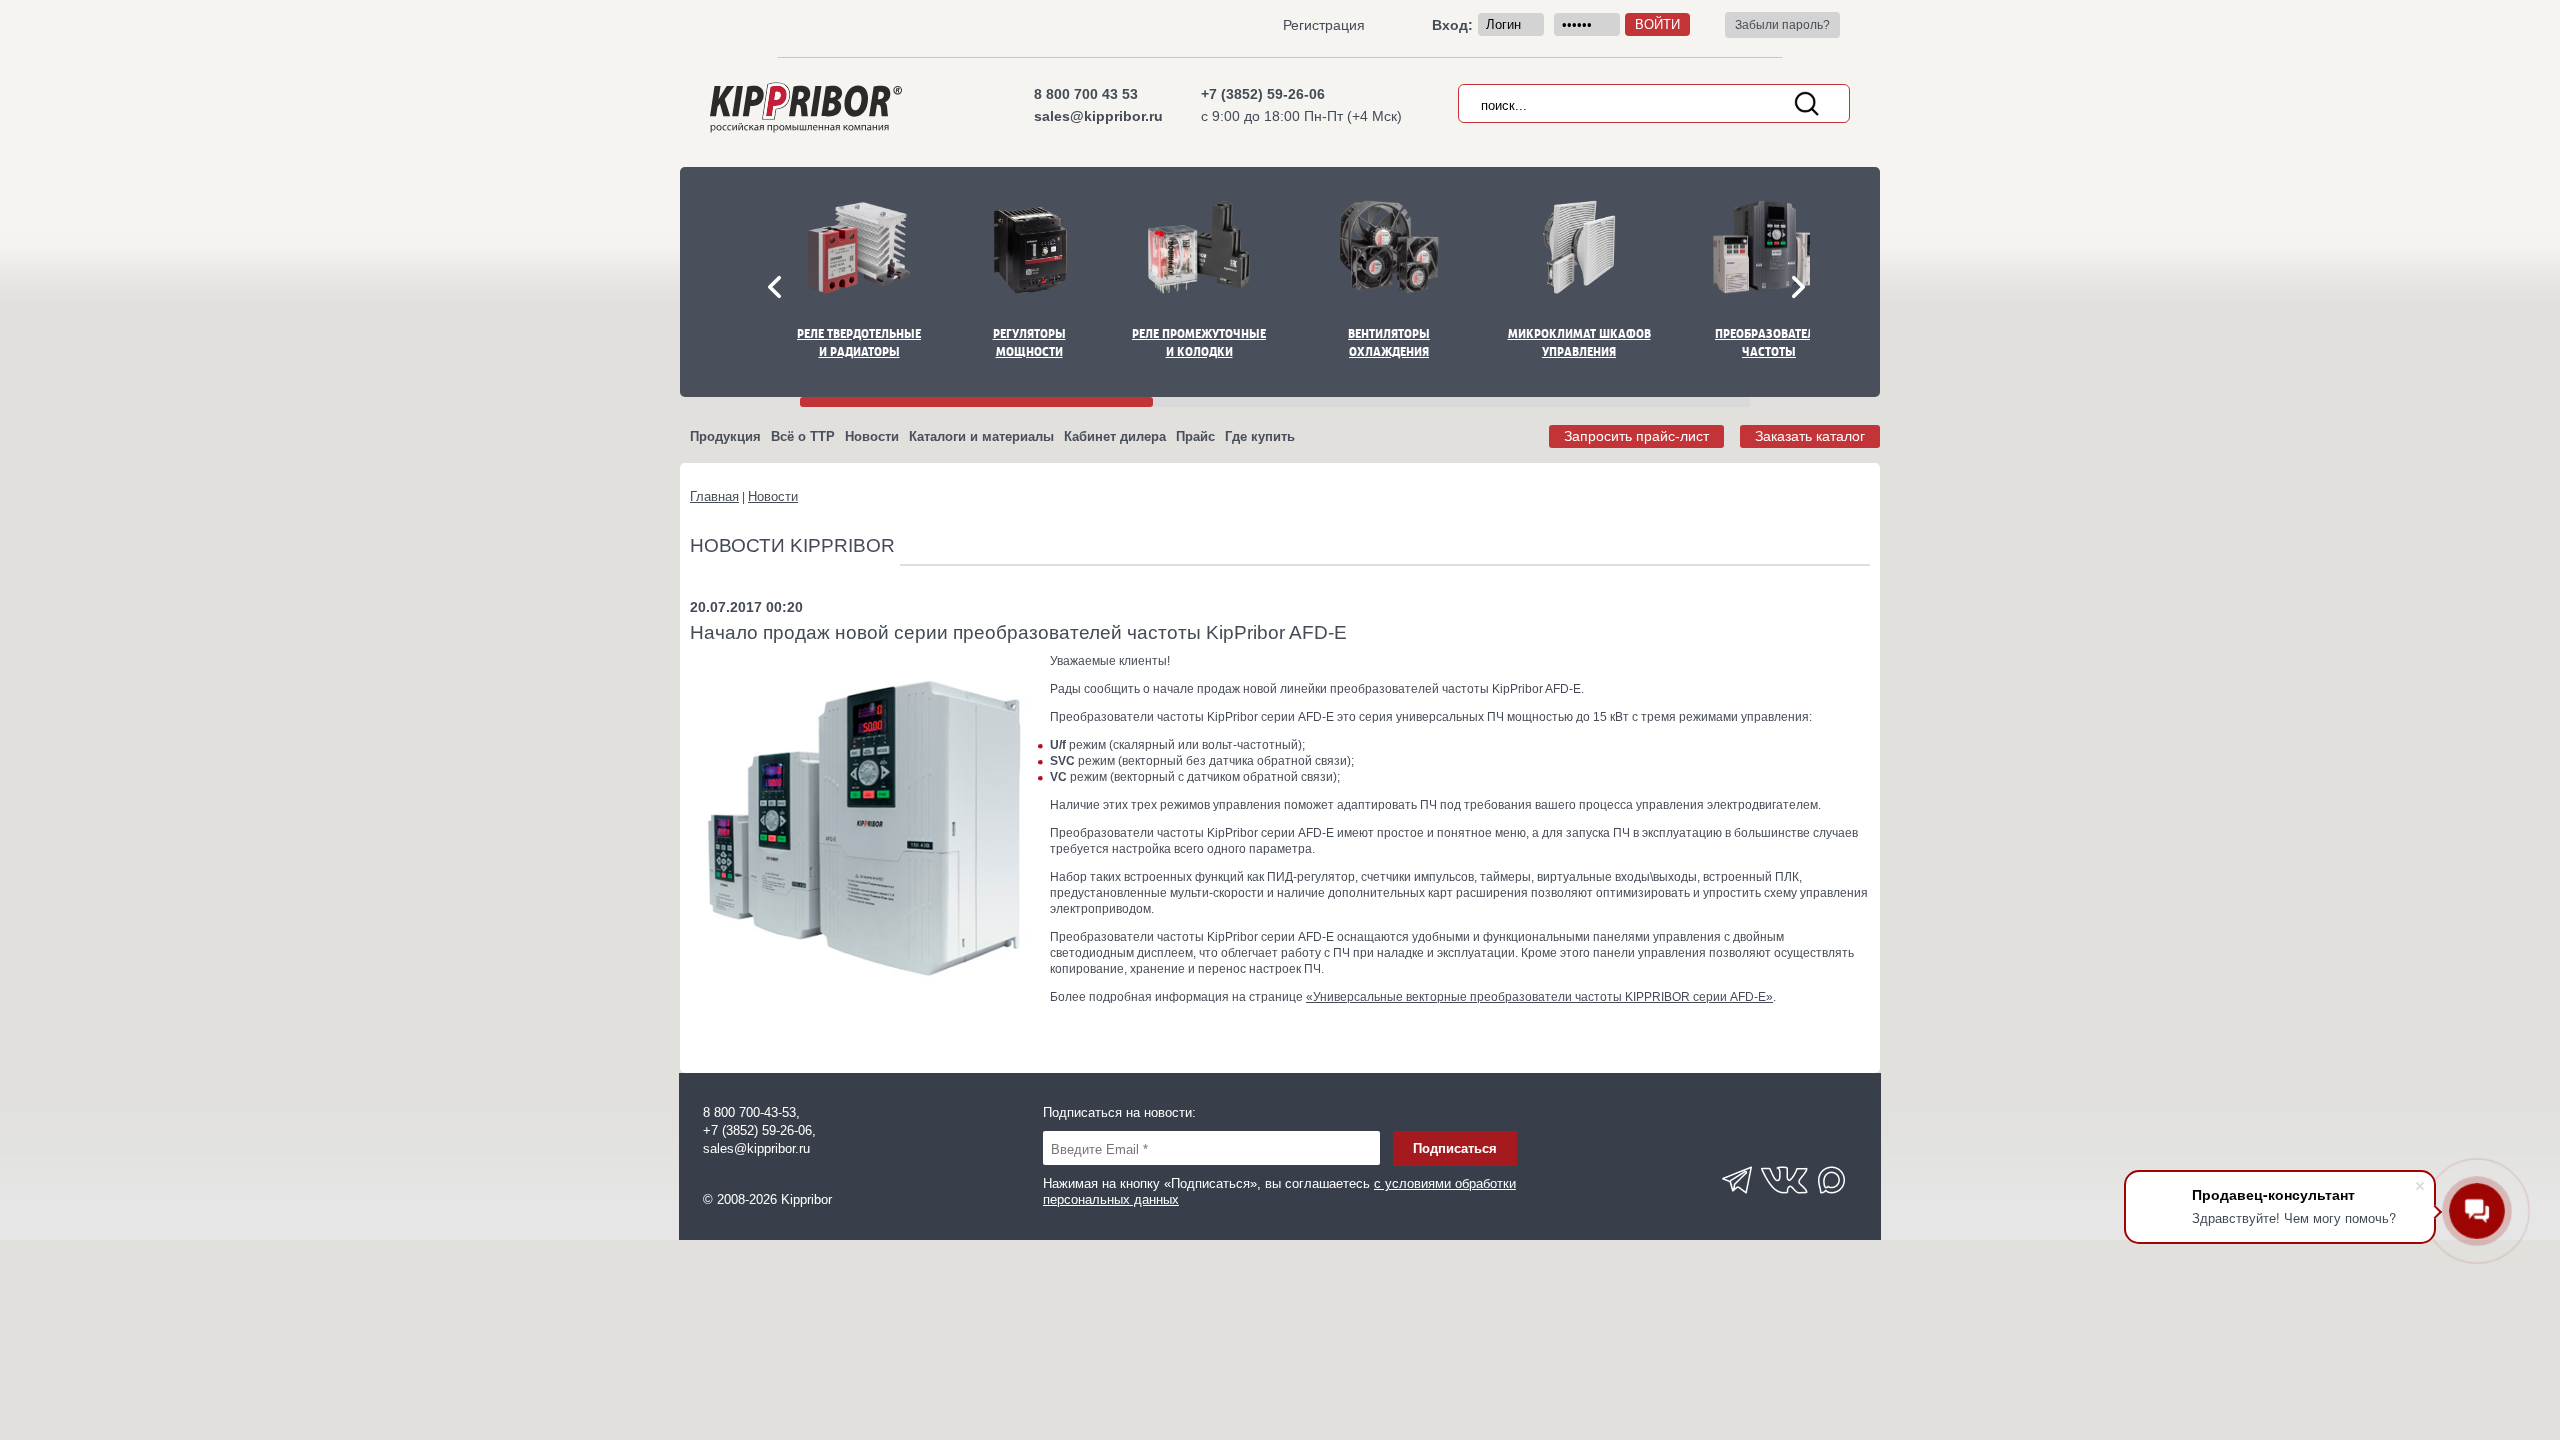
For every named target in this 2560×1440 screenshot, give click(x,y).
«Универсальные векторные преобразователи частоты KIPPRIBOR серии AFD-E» (1539, 997)
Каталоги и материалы (981, 436)
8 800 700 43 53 (1086, 94)
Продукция (725, 436)
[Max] (1833, 1199)
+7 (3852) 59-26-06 (1263, 94)
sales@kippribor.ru (1098, 116)
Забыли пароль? (1782, 25)
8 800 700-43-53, (751, 1112)
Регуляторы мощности (1029, 342)
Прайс (1195, 436)
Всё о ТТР (803, 436)
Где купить (1260, 436)
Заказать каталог (1810, 436)
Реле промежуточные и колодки (1199, 342)
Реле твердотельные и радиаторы (859, 342)
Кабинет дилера (1115, 436)
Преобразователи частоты (1769, 342)
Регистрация (1324, 25)
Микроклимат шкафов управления (1579, 342)
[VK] (1785, 1199)
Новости (872, 436)
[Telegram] (1737, 1199)
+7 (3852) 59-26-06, (759, 1130)
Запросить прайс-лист (1636, 436)
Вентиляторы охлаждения (1389, 342)
